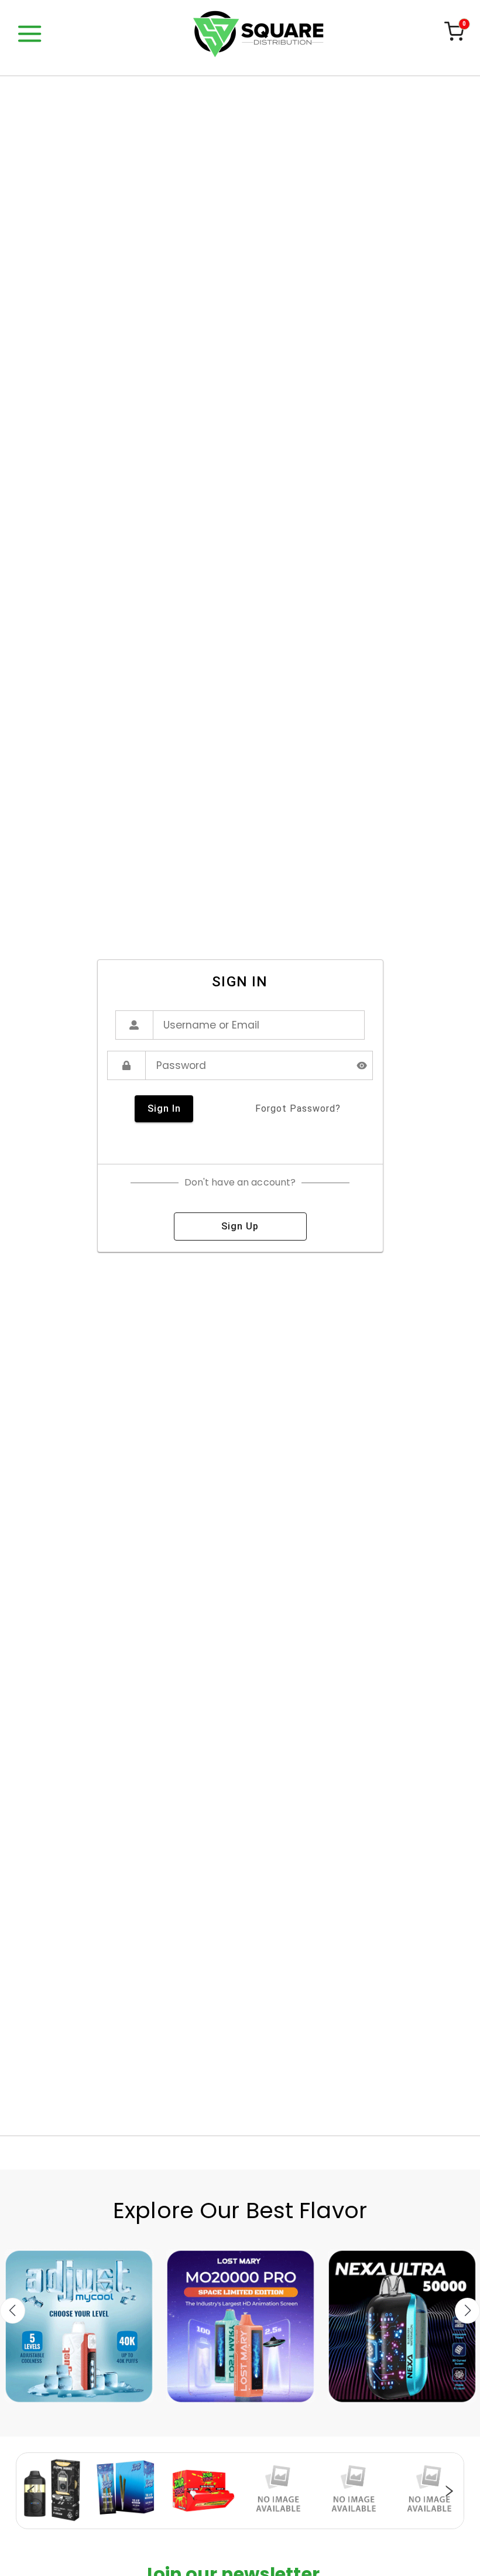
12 (299, 2523)
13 (310, 2523)
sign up (240, 1226)
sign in (164, 1108)
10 (275, 2523)
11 (287, 2523)
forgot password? (298, 1108)
